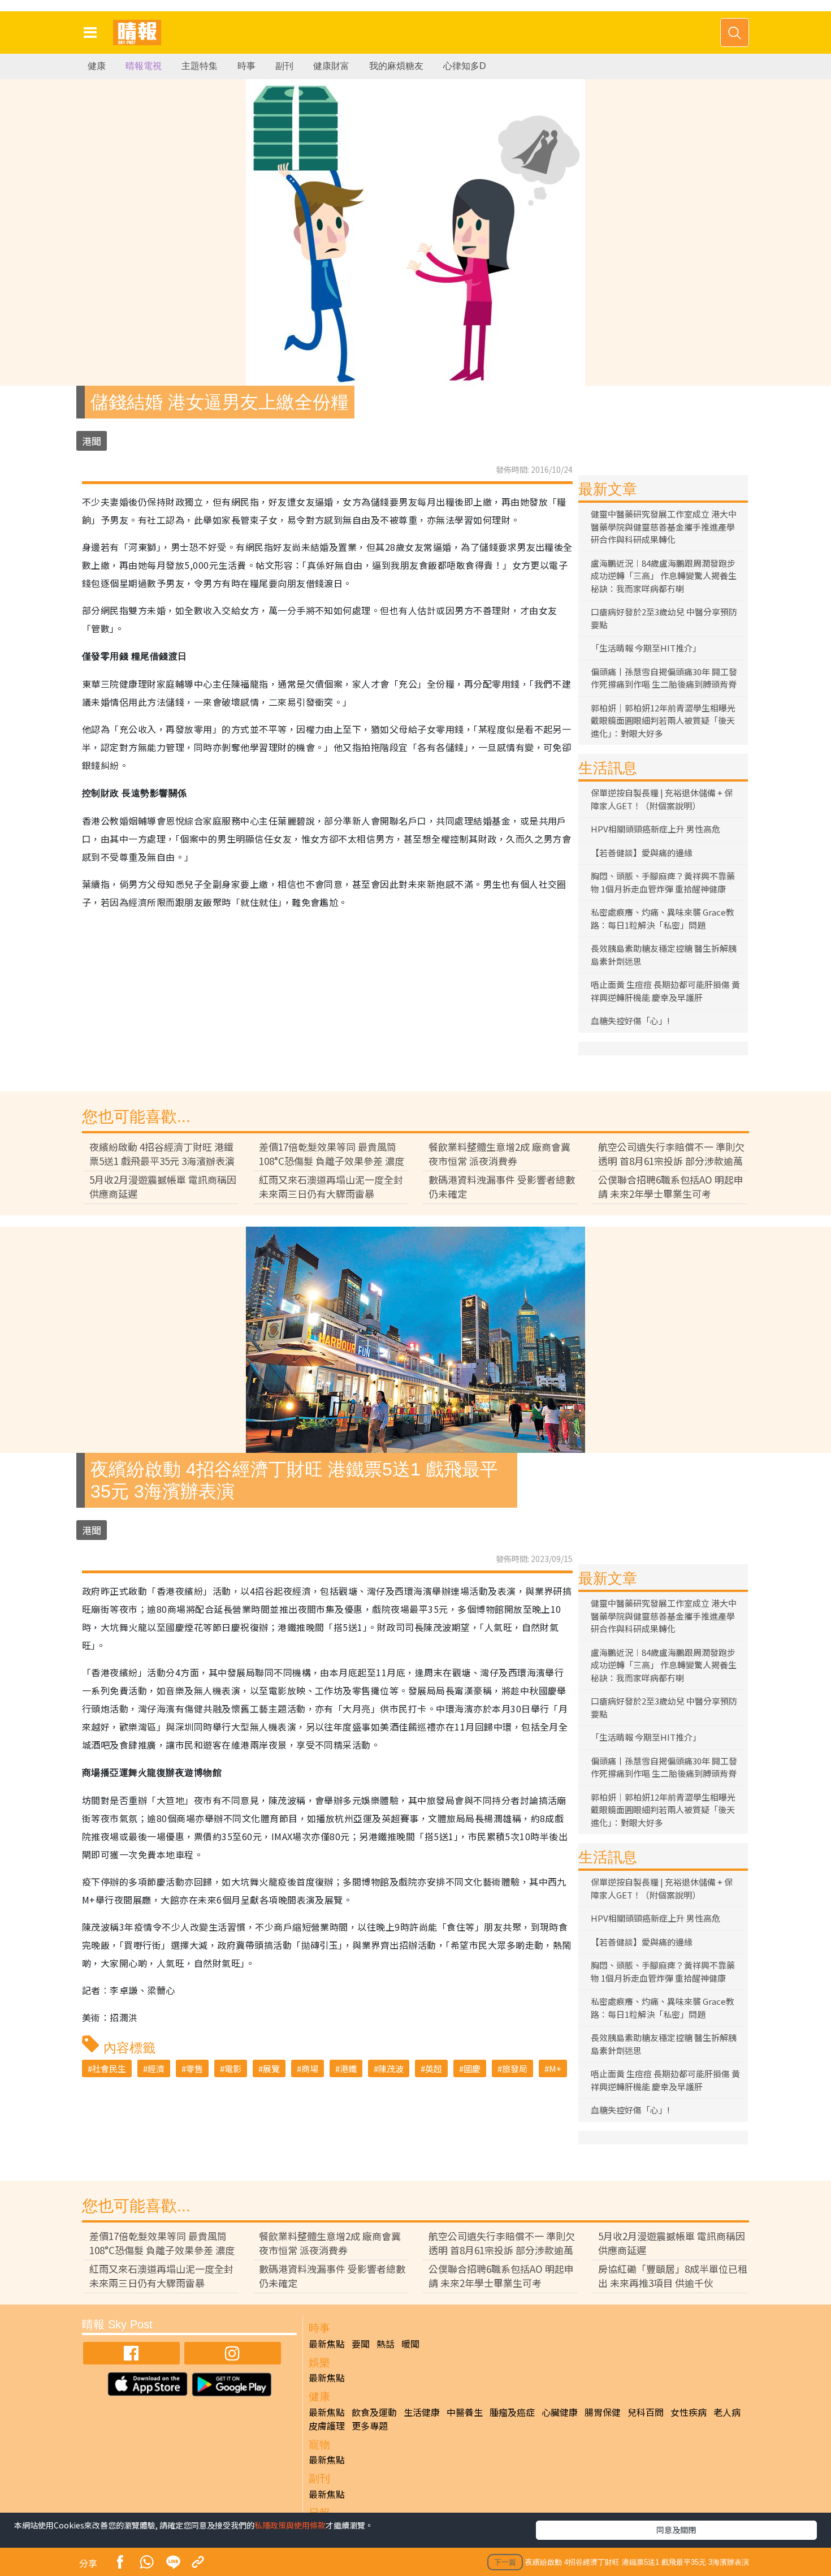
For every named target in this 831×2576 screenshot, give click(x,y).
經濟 (156, 2068)
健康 (97, 66)
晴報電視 (144, 66)
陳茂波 (391, 2068)
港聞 (92, 441)
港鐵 (348, 2068)
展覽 (271, 2068)
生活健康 (422, 2412)
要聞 (361, 2344)
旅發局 (515, 2068)
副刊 (284, 66)
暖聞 (410, 2344)
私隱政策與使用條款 (290, 2525)
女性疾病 (689, 2412)
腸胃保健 (603, 2412)
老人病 (727, 2412)
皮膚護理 (327, 2426)
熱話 (386, 2344)
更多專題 (370, 2426)
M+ (555, 2068)
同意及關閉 (676, 2530)
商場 (310, 2068)
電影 (233, 2068)
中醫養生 (465, 2412)
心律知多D (465, 66)
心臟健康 (560, 2412)
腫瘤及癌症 (512, 2412)
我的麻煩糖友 (396, 66)
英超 (434, 2068)
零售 (194, 2068)
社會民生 (109, 2068)
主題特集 (200, 66)
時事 (246, 66)
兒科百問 (646, 2412)
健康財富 (331, 66)
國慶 (472, 2068)
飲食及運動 (374, 2412)
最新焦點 (327, 2344)
